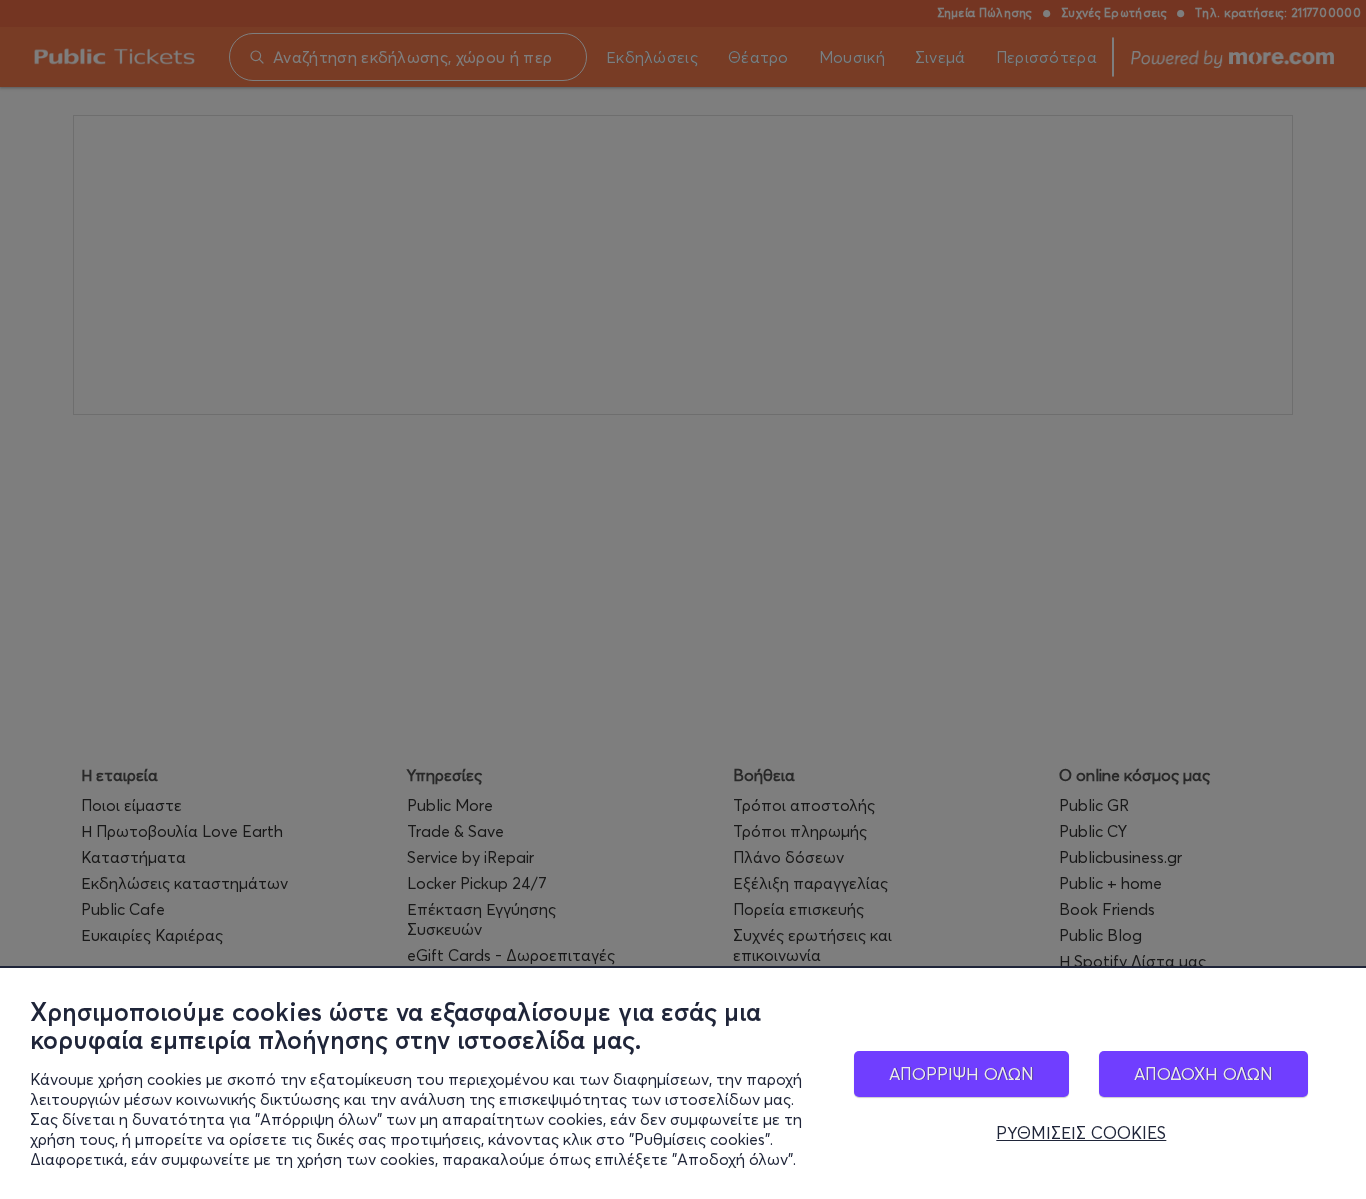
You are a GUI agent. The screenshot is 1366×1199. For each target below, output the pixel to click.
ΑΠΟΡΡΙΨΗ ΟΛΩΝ (961, 1073)
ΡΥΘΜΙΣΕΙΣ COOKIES (1081, 1133)
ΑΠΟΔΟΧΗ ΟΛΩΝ (1203, 1073)
